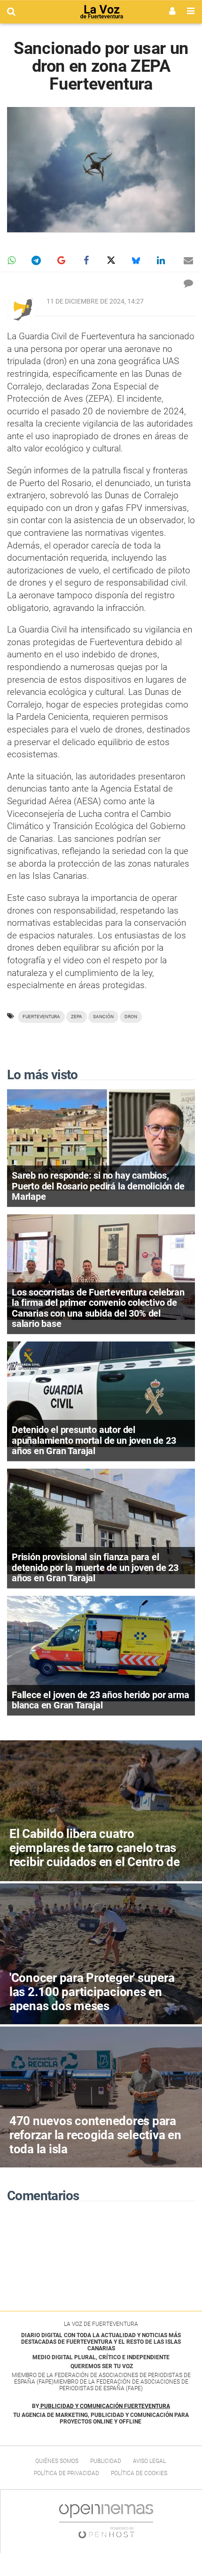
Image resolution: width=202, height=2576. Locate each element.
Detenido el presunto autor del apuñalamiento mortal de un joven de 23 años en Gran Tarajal (94, 1440)
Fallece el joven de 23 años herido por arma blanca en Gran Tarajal (100, 1700)
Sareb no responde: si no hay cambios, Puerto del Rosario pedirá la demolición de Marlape (98, 1186)
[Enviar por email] (188, 260)
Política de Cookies (139, 2473)
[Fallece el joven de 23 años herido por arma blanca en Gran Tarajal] (101, 1648)
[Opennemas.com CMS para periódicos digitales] (106, 2521)
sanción (103, 1017)
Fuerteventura (41, 1017)
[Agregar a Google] (61, 260)
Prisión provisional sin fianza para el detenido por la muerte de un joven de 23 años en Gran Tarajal (95, 1567)
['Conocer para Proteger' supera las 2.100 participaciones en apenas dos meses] (101, 1954)
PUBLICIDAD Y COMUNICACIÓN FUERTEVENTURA (105, 2406)
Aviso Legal (149, 2461)
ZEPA (77, 1017)
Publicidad (106, 2461)
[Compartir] (11, 260)
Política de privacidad (66, 2473)
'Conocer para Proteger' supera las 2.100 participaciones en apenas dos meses (92, 1992)
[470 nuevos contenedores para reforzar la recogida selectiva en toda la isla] (101, 2097)
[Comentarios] (188, 283)
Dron (131, 1017)
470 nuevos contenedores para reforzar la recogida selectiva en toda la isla (95, 2135)
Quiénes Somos (57, 2461)
